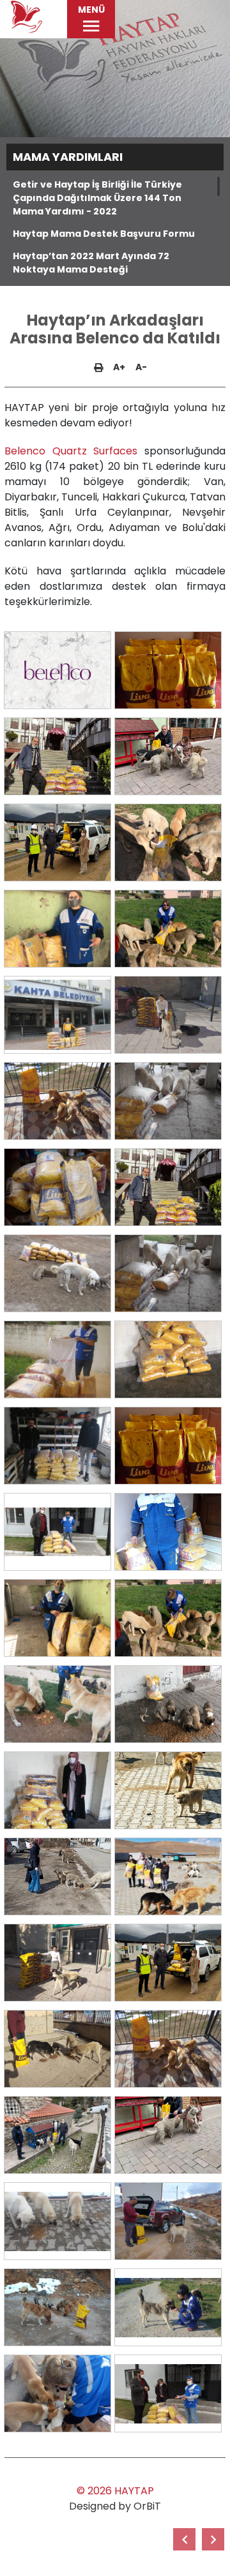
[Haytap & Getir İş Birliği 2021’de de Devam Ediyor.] (184, 2539)
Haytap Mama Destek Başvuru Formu (104, 234)
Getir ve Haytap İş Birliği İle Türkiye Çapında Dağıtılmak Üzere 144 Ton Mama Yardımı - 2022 (97, 198)
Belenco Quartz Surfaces (71, 451)
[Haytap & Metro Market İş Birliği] (213, 2539)
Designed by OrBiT (115, 2506)
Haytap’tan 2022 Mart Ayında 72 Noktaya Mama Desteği (91, 263)
